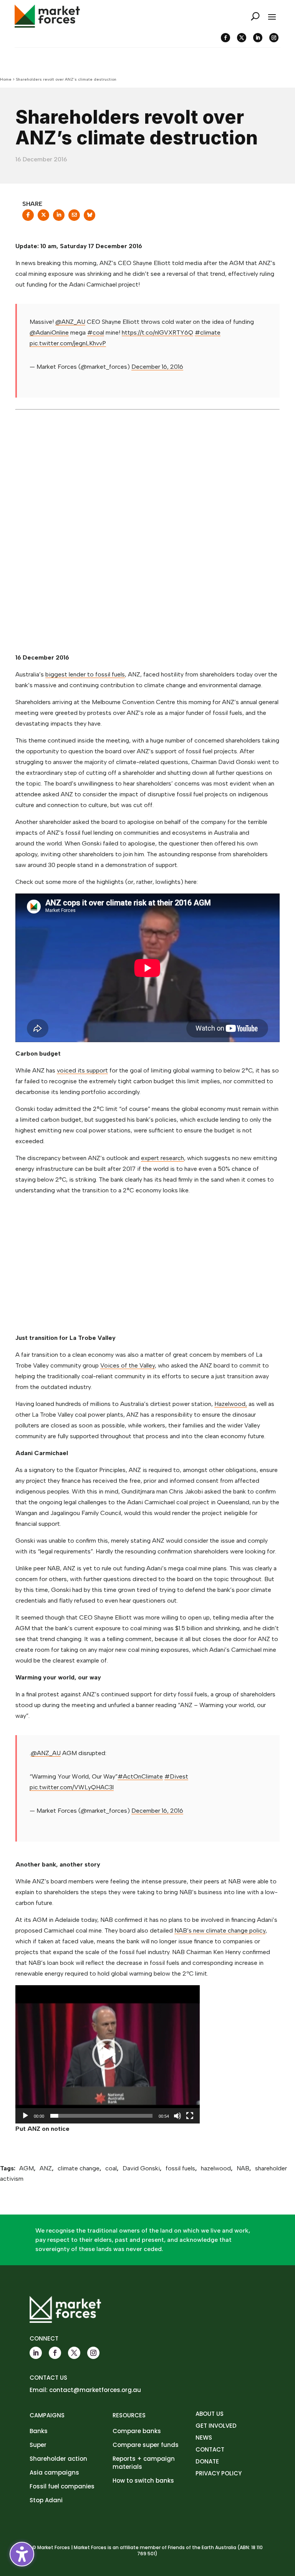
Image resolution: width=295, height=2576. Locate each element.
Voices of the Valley (128, 1365)
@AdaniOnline (49, 332)
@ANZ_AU (70, 322)
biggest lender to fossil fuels (85, 674)
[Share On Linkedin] (59, 217)
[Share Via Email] (74, 217)
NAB (243, 2168)
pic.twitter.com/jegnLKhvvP (68, 343)
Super (38, 2445)
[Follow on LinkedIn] (258, 38)
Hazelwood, (231, 1404)
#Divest (176, 1776)
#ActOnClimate (140, 1776)
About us (210, 2414)
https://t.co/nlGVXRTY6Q (157, 332)
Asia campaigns (54, 2472)
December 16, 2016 (157, 367)
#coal (96, 332)
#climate (208, 332)
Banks (39, 2431)
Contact (210, 2449)
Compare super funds (146, 2445)
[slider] (101, 2116)
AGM (27, 2168)
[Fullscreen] (190, 2116)
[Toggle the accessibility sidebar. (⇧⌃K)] (22, 2554)
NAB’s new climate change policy (220, 1930)
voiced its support (82, 1070)
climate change (79, 2168)
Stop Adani (46, 2500)
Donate (207, 2461)
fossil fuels (180, 2168)
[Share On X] (43, 217)
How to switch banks (143, 2481)
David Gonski (141, 2168)
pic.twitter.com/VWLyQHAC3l (72, 1787)
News (204, 2438)
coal (111, 2168)
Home (6, 79)
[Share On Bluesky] (89, 217)
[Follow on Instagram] (274, 38)
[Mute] (177, 2116)
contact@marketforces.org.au (95, 2390)
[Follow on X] (242, 38)
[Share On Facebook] (28, 217)
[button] (108, 2054)
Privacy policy (219, 2473)
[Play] (25, 2116)
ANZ (46, 2168)
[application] (108, 2054)
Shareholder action (58, 2459)
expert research (162, 1158)
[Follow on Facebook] (225, 38)
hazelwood (216, 2168)
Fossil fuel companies (62, 2486)
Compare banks (137, 2431)
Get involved (216, 2426)
